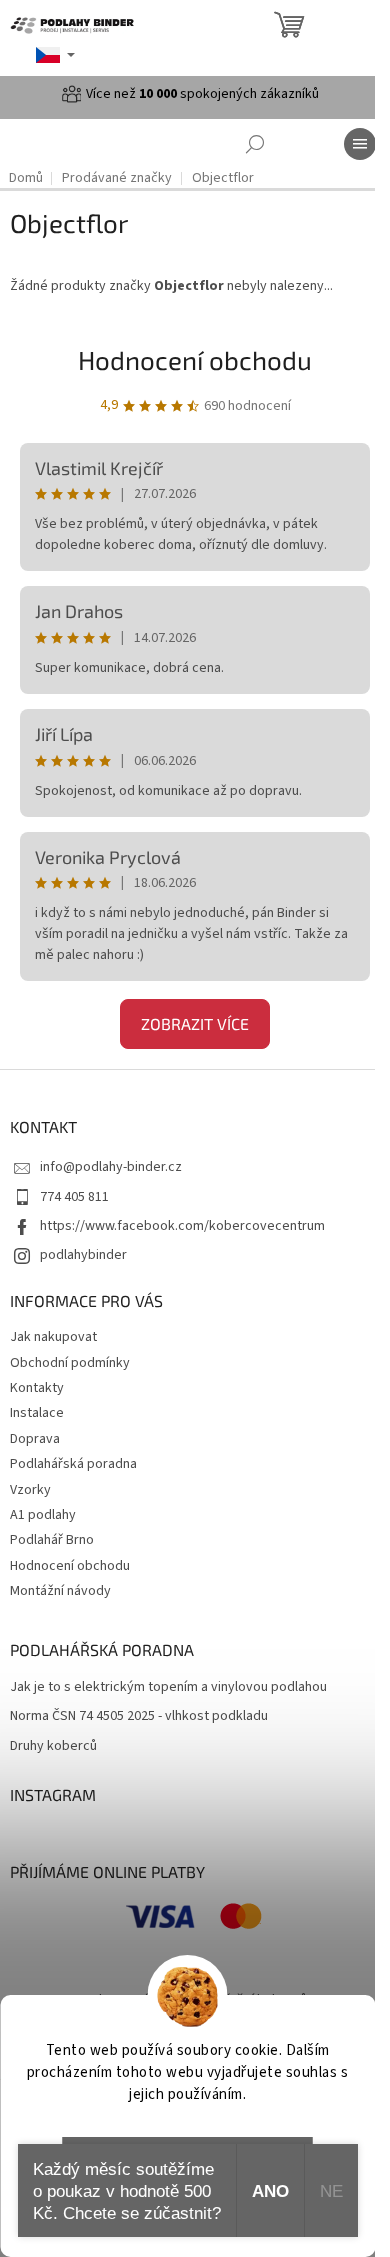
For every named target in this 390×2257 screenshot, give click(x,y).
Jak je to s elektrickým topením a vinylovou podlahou (168, 1687)
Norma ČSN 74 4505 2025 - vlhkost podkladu (139, 1716)
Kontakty (37, 1388)
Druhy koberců (53, 1746)
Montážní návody (60, 1591)
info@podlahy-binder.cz (111, 1167)
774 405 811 (74, 1197)
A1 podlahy (43, 1515)
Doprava (35, 1439)
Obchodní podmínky (70, 1363)
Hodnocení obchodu (195, 359)
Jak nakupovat (53, 1337)
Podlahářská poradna (73, 1464)
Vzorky (30, 1490)
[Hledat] (255, 144)
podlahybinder (83, 1255)
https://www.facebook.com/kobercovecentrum (182, 1226)
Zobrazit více (195, 1023)
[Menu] (360, 144)
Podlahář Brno (52, 1540)
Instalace (37, 1413)
